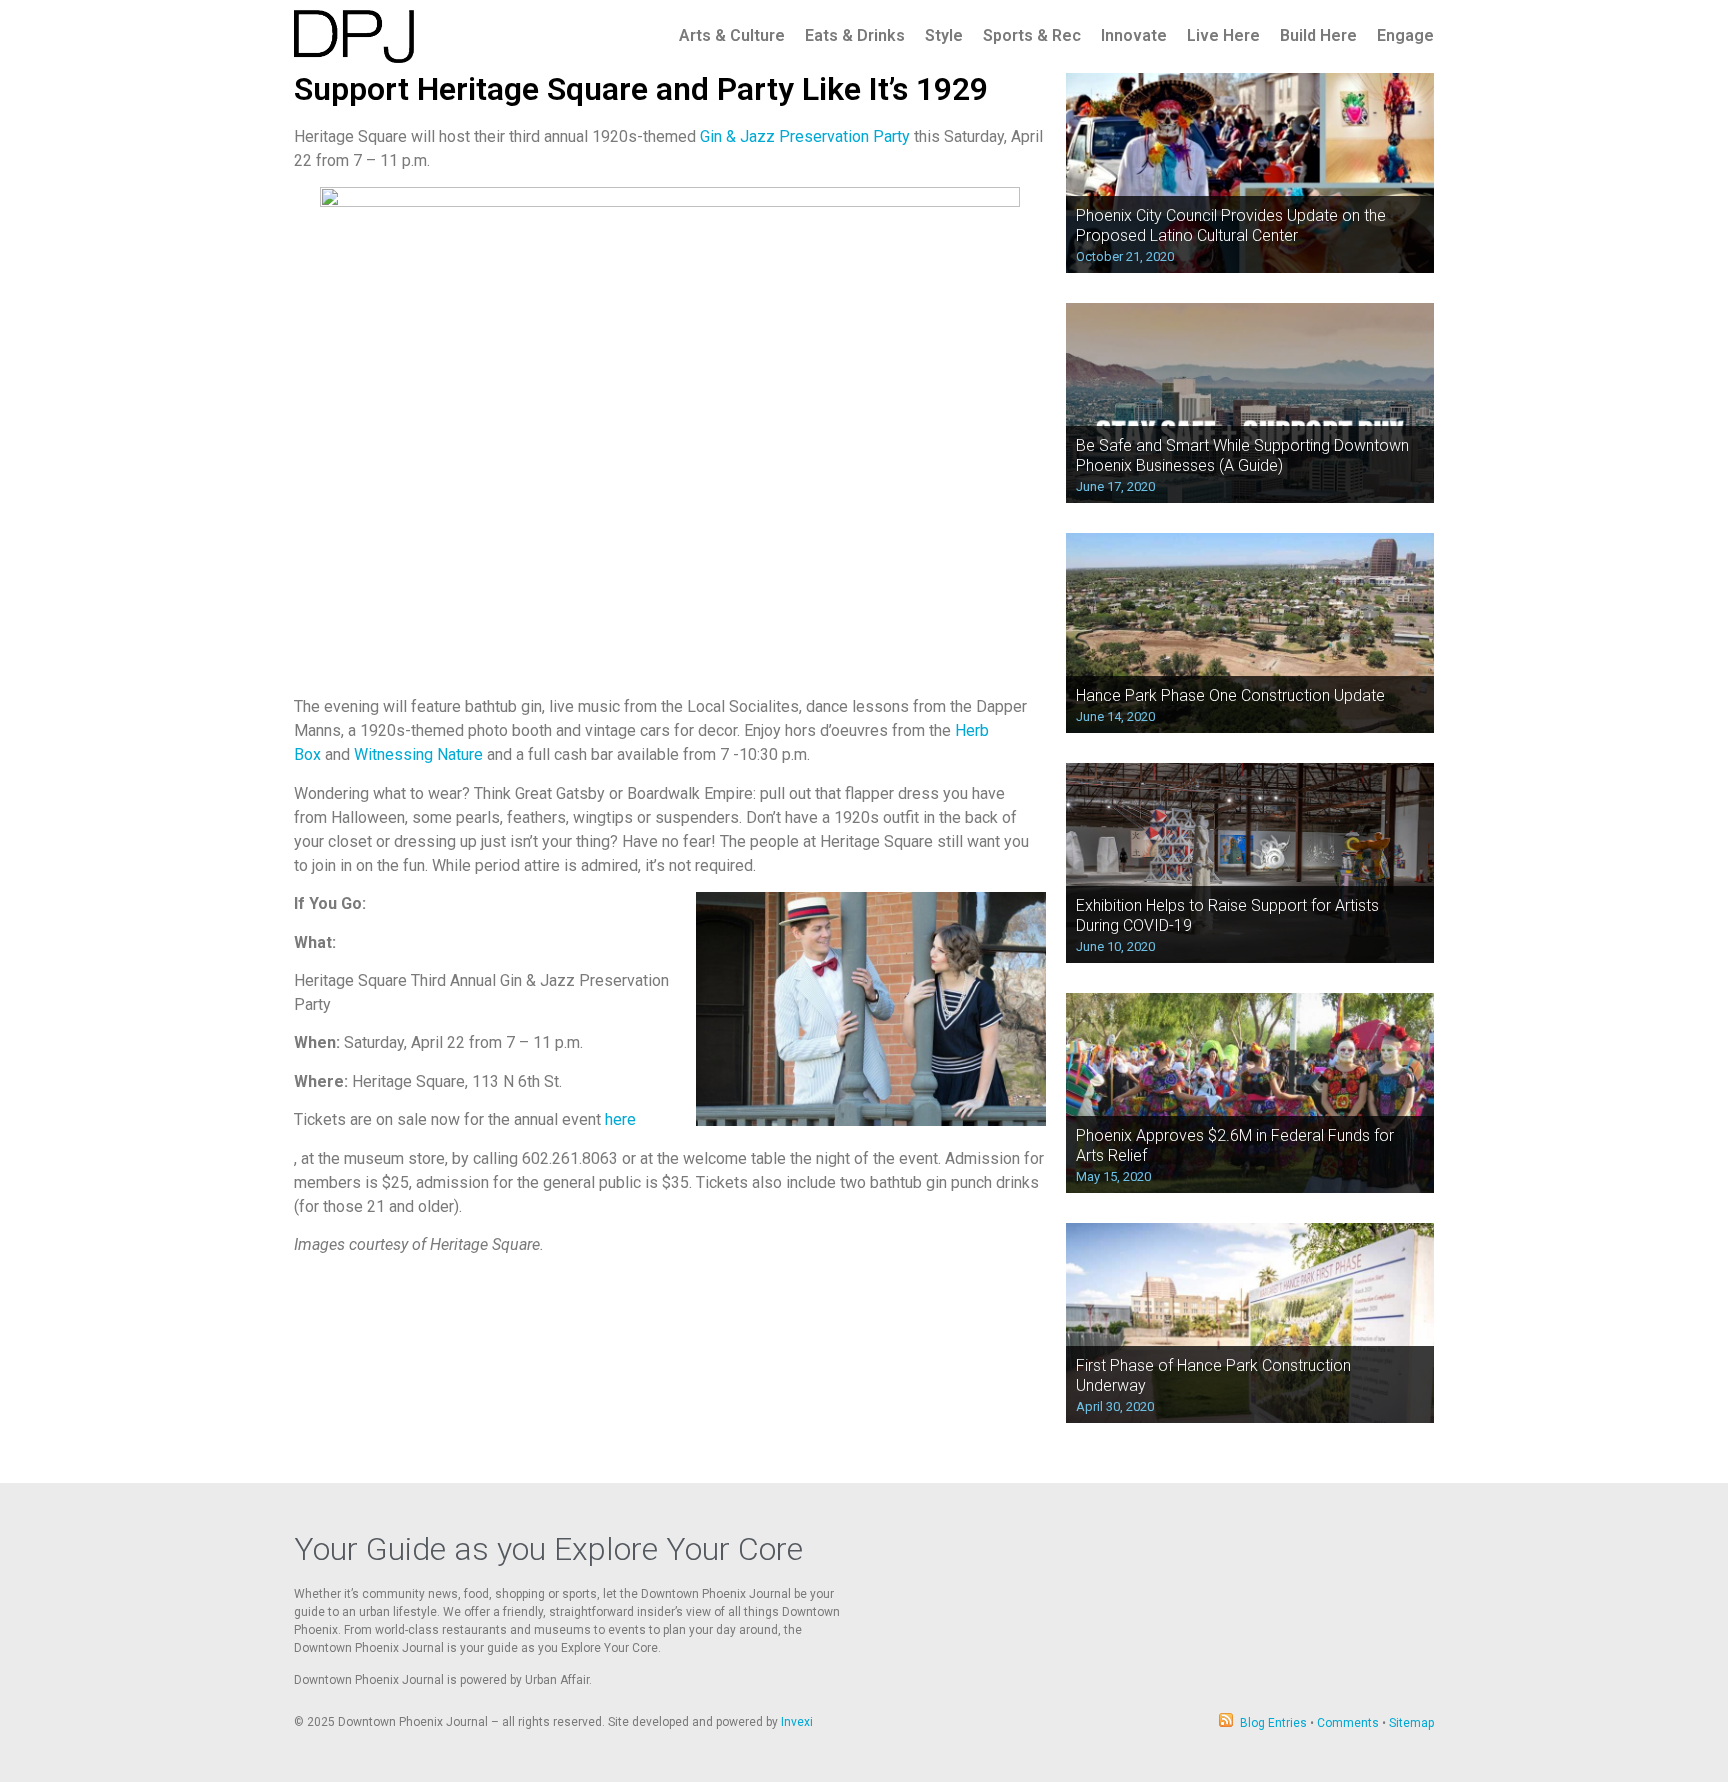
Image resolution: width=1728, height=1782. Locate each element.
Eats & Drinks (855, 35)
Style (944, 35)
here (620, 1119)
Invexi (797, 1722)
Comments (1348, 1723)
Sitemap (1411, 1723)
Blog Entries (1273, 1723)
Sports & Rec (1032, 35)
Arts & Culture (732, 35)
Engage (1405, 35)
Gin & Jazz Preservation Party (805, 136)
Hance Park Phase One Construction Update (1230, 695)
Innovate (1134, 35)
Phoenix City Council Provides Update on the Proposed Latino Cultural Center (1231, 225)
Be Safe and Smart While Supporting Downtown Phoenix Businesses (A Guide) (1242, 455)
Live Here (1223, 35)
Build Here (1318, 35)
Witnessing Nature (418, 754)
